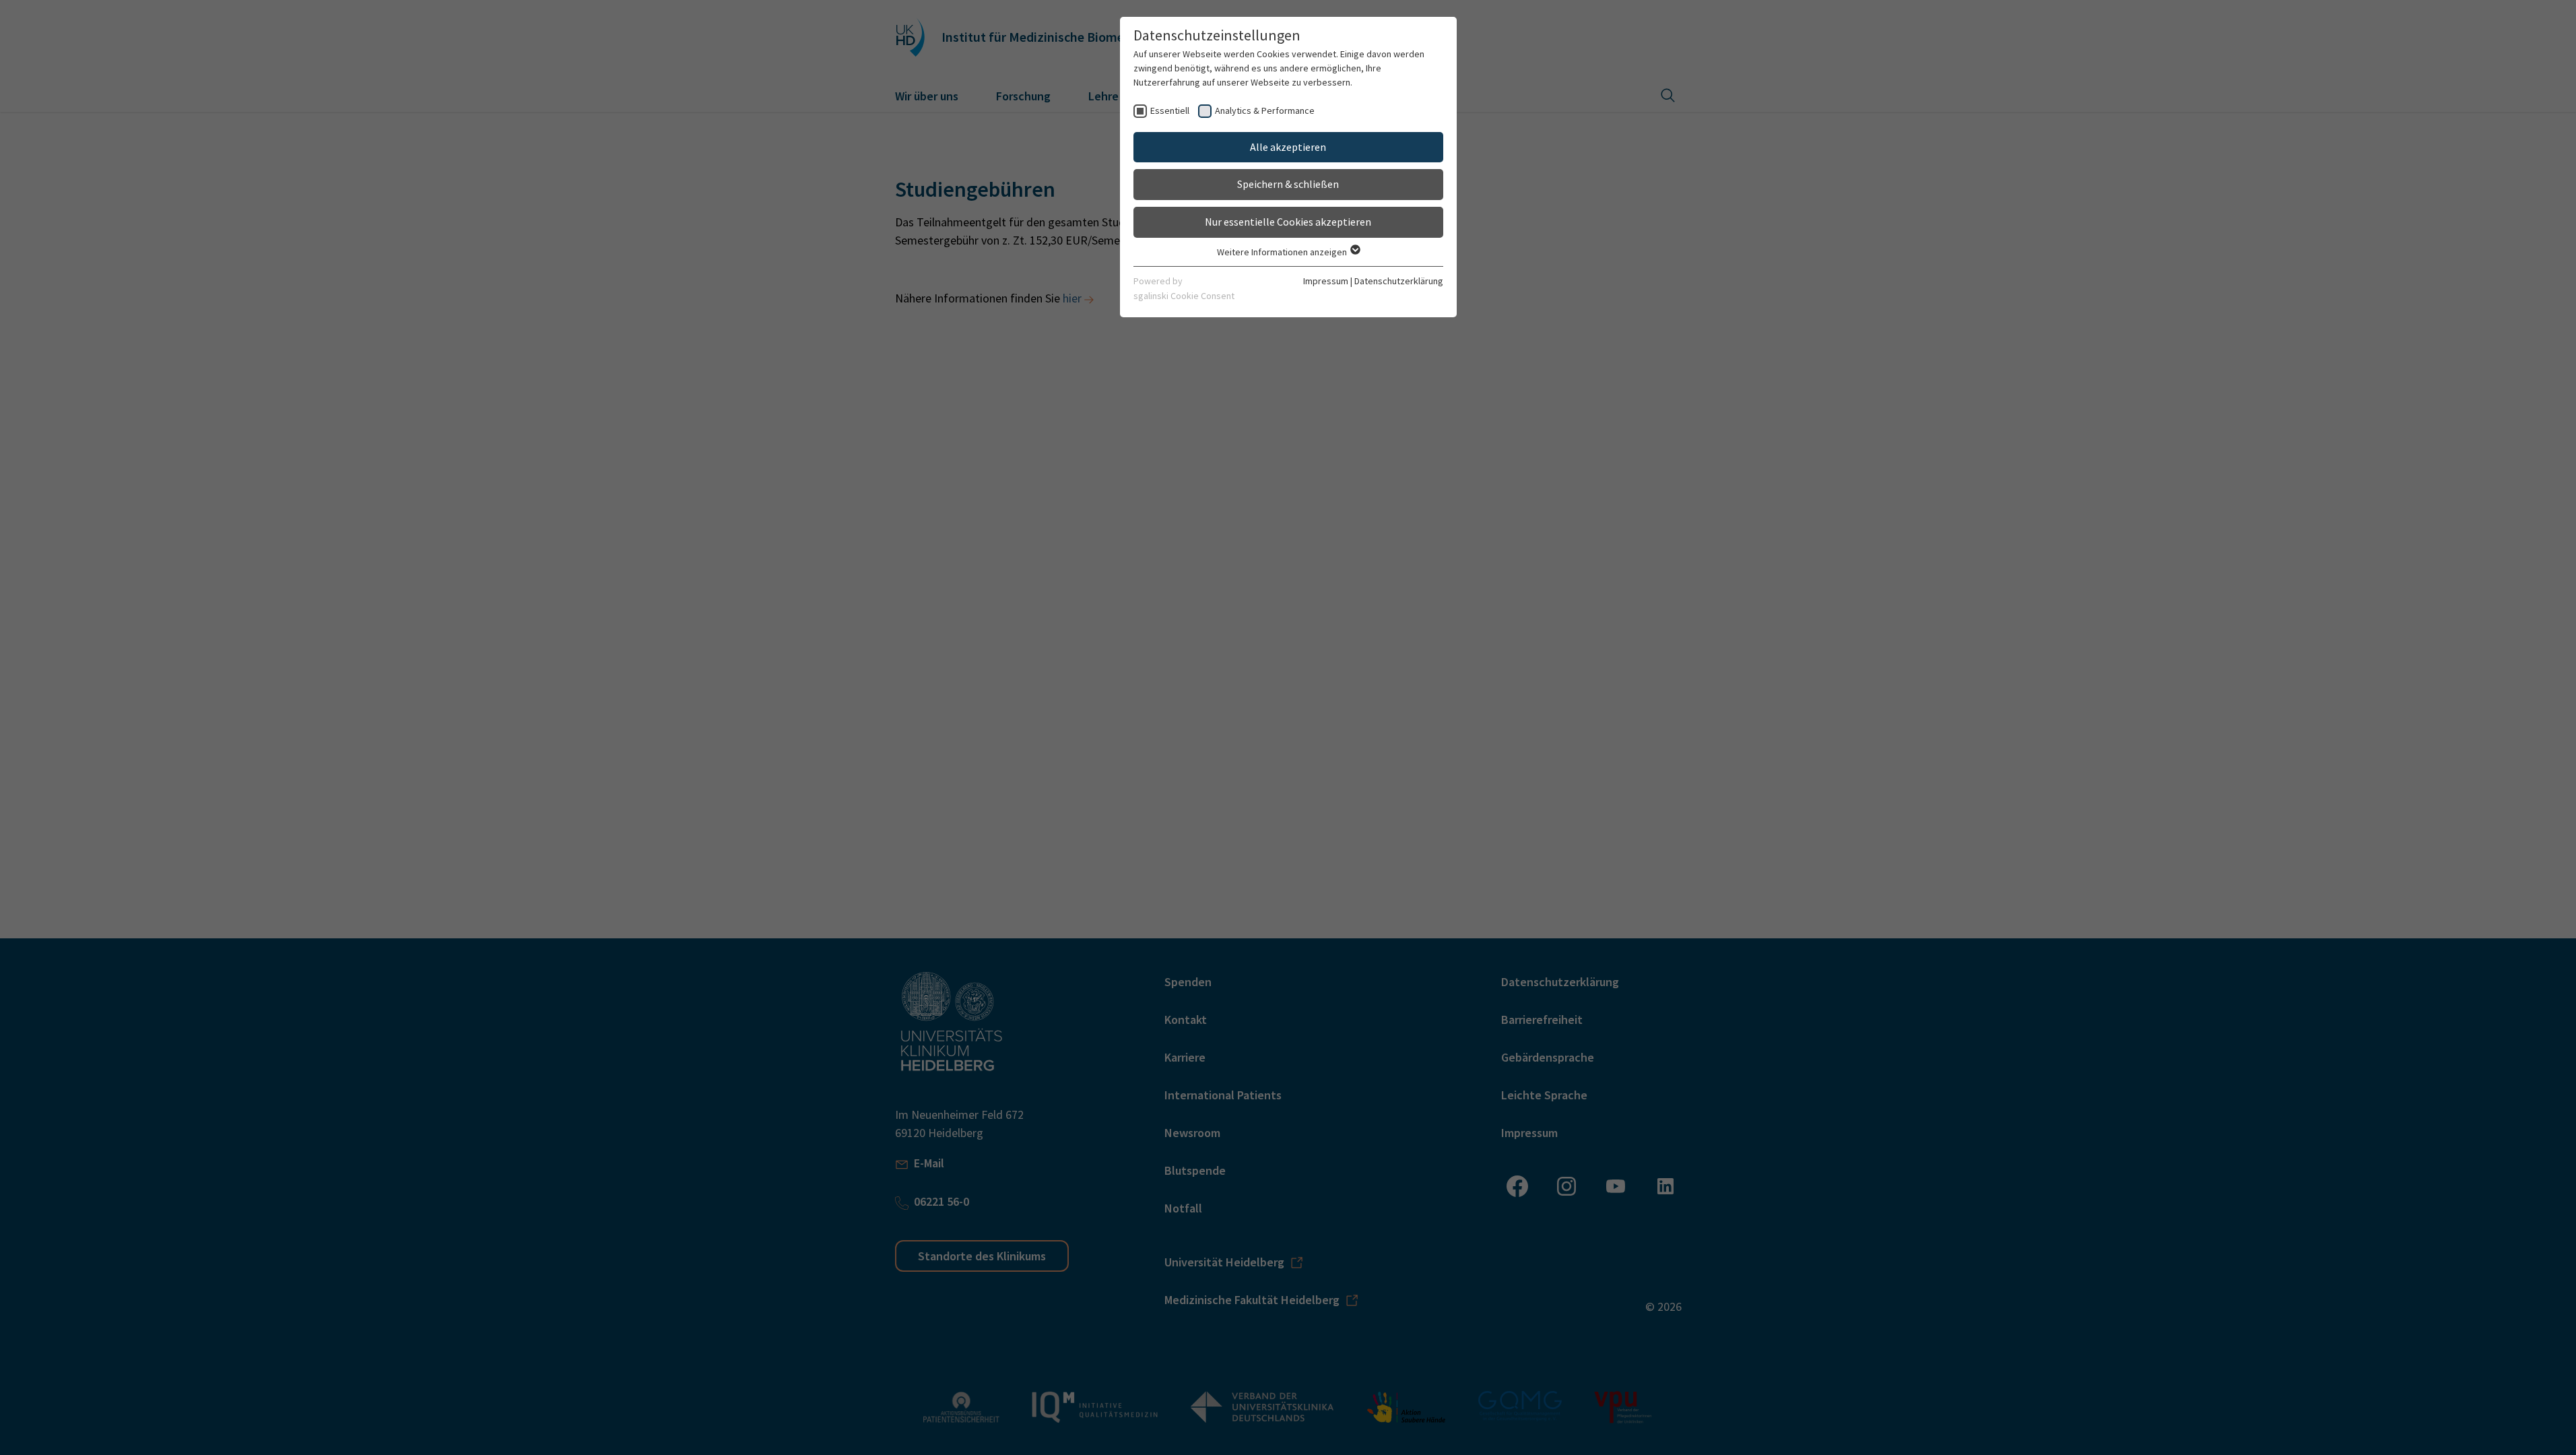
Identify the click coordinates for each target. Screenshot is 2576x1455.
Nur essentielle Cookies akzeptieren (1288, 222)
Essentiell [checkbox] (1170, 110)
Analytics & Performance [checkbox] (1265, 110)
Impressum (1326, 281)
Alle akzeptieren (1288, 147)
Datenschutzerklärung (1399, 281)
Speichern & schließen (1288, 184)
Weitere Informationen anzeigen (1283, 252)
